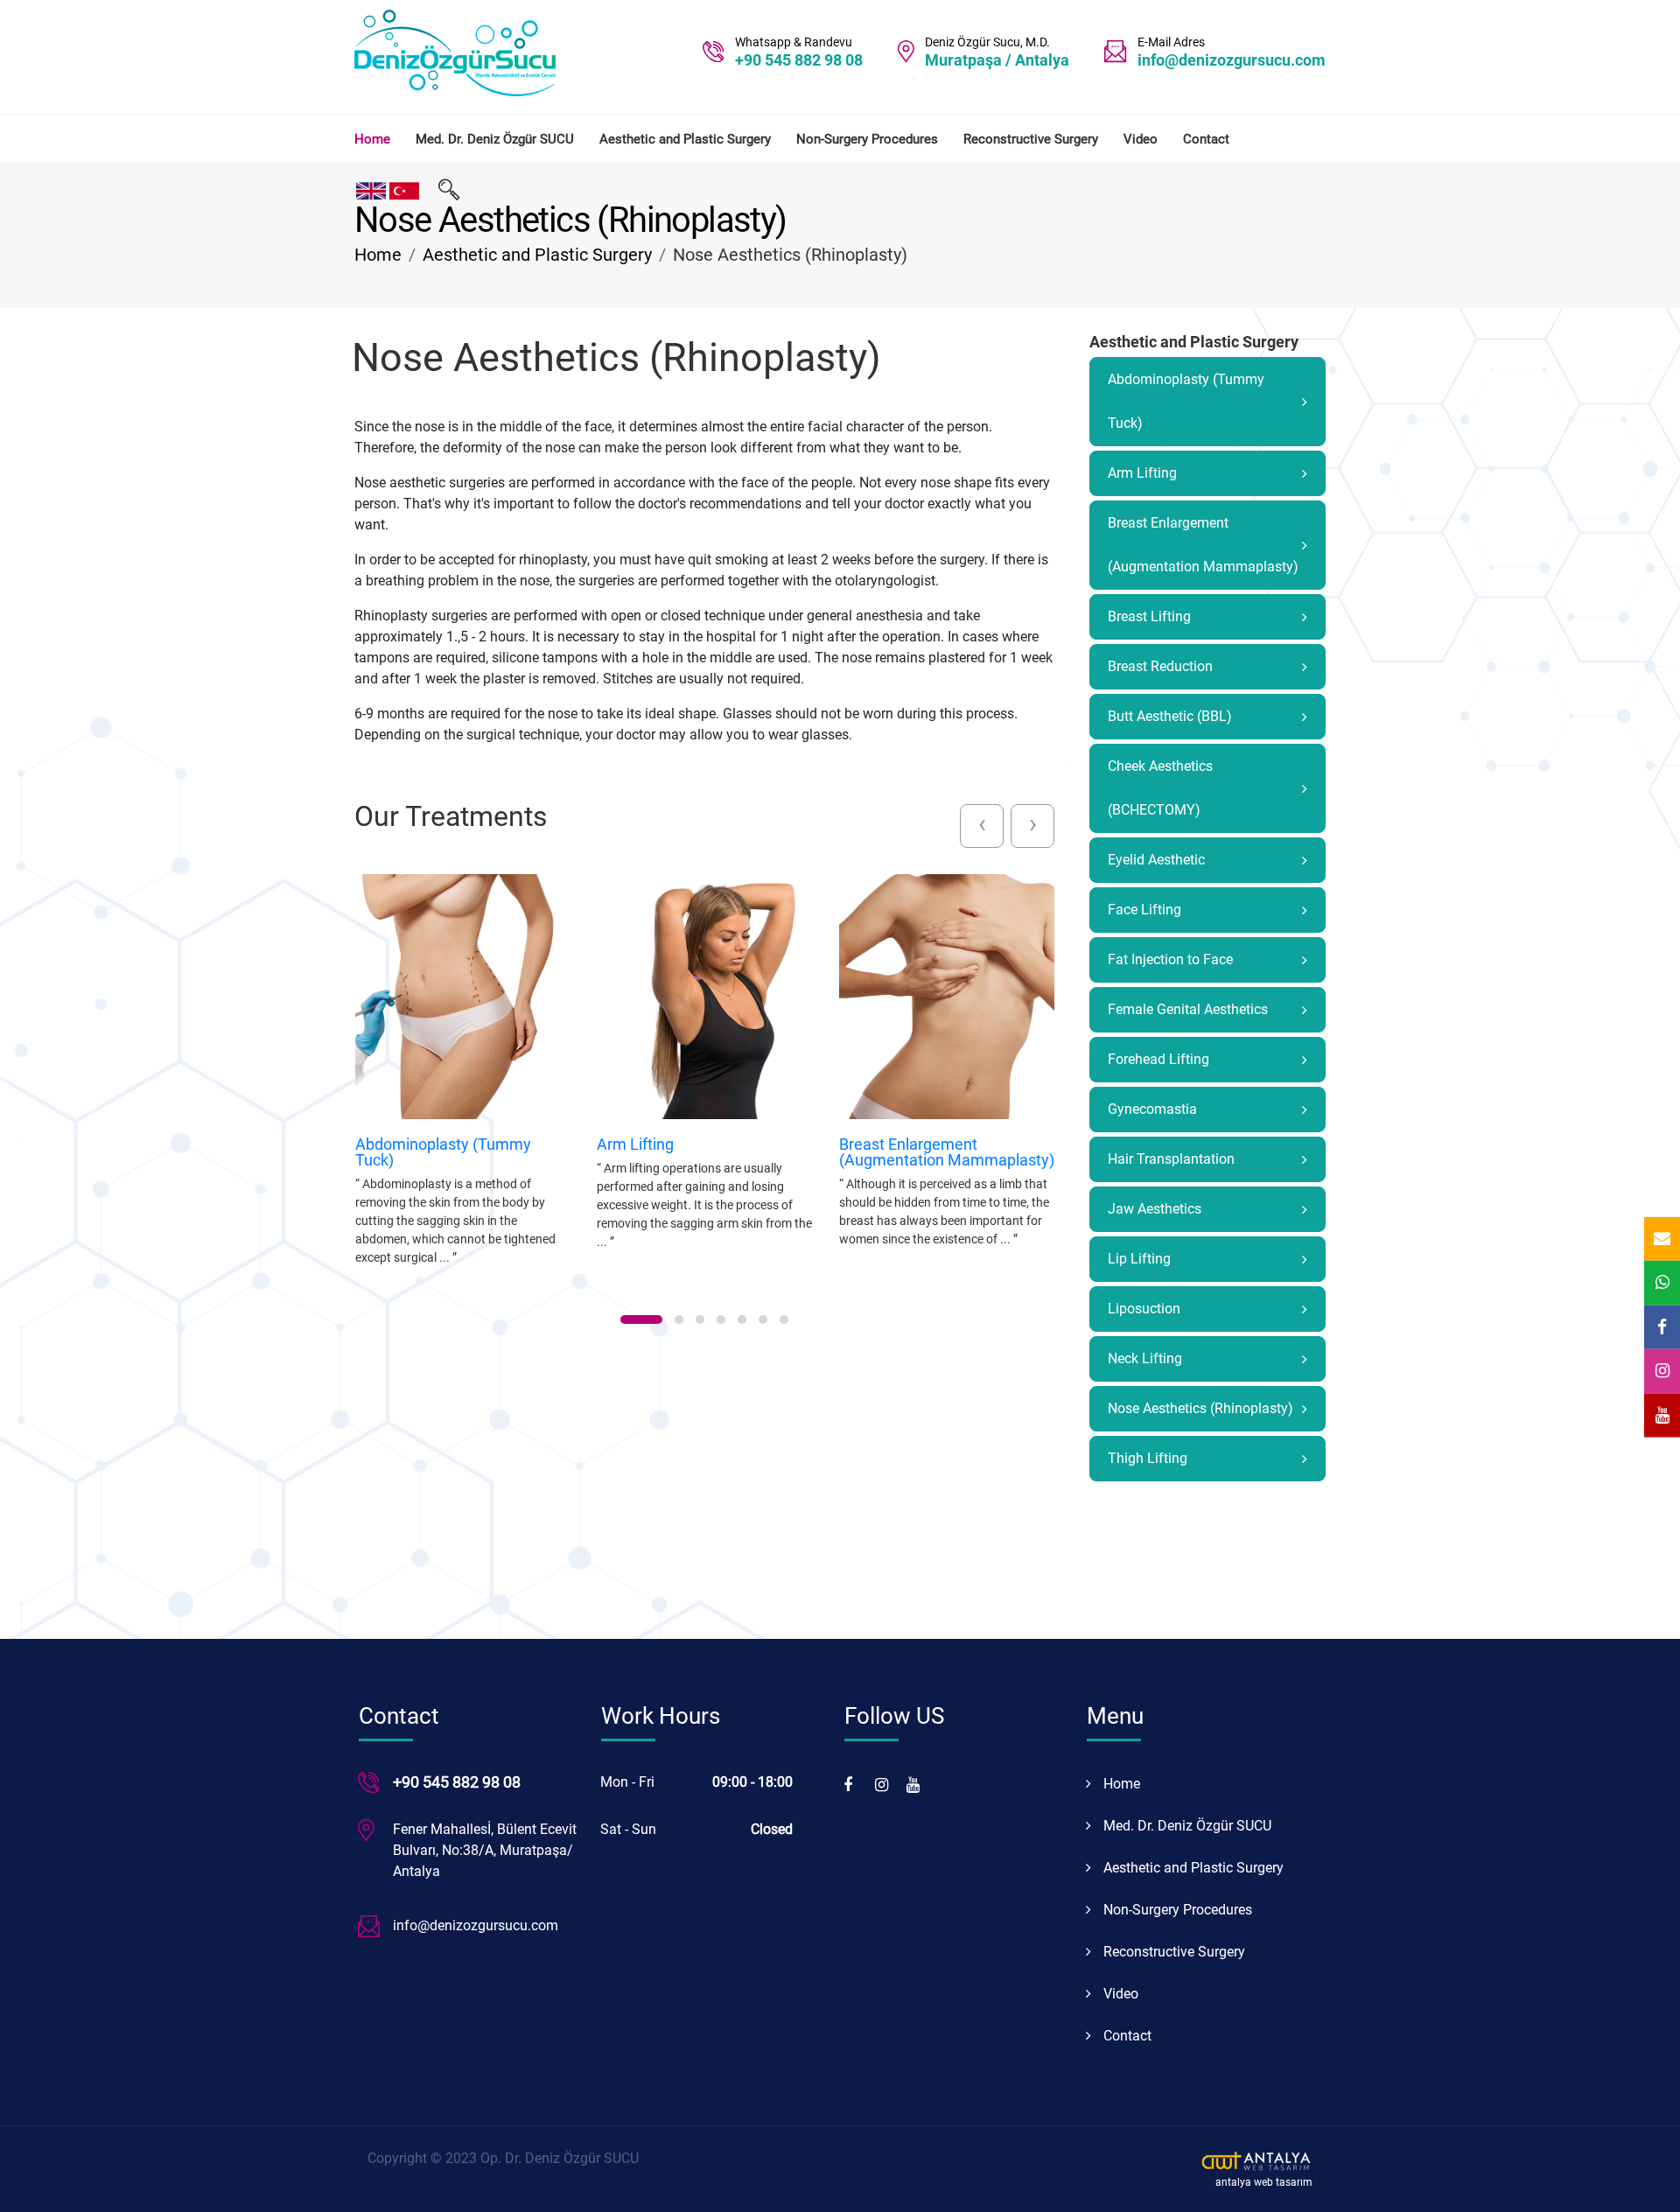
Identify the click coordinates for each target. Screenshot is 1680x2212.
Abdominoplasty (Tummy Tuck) (443, 1152)
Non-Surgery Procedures (867, 139)
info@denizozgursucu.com (1232, 60)
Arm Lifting (635, 1144)
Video (1141, 139)
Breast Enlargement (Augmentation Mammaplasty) (947, 1152)
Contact (1206, 139)
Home (372, 139)
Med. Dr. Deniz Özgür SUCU (495, 139)
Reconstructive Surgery (1031, 139)
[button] (641, 1319)
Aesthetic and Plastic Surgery (685, 139)
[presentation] (982, 826)
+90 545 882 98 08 (799, 60)
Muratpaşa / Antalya (997, 60)
